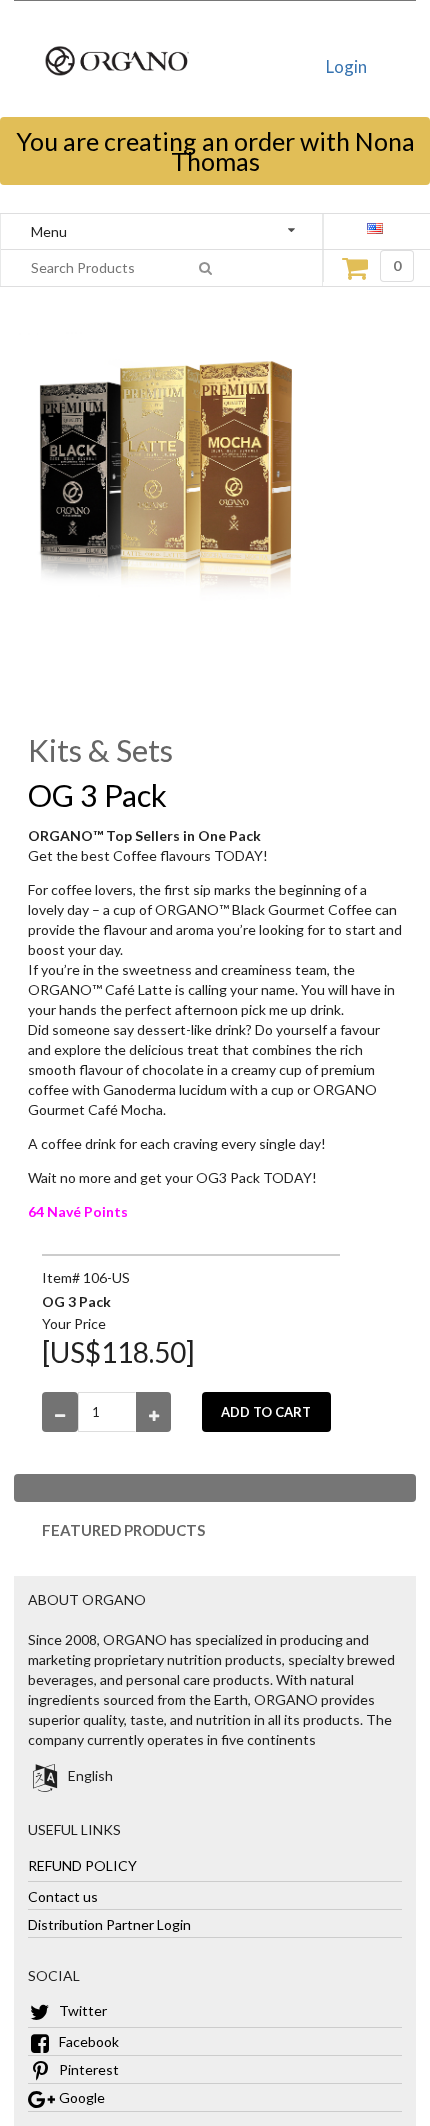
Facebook (87, 2041)
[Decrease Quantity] (60, 1412)
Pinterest (87, 2069)
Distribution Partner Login (109, 1923)
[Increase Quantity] (154, 1412)
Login (346, 66)
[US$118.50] (118, 1352)
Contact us (63, 1895)
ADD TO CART (266, 1412)
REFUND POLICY (82, 1864)
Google (80, 2097)
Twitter (81, 2010)
